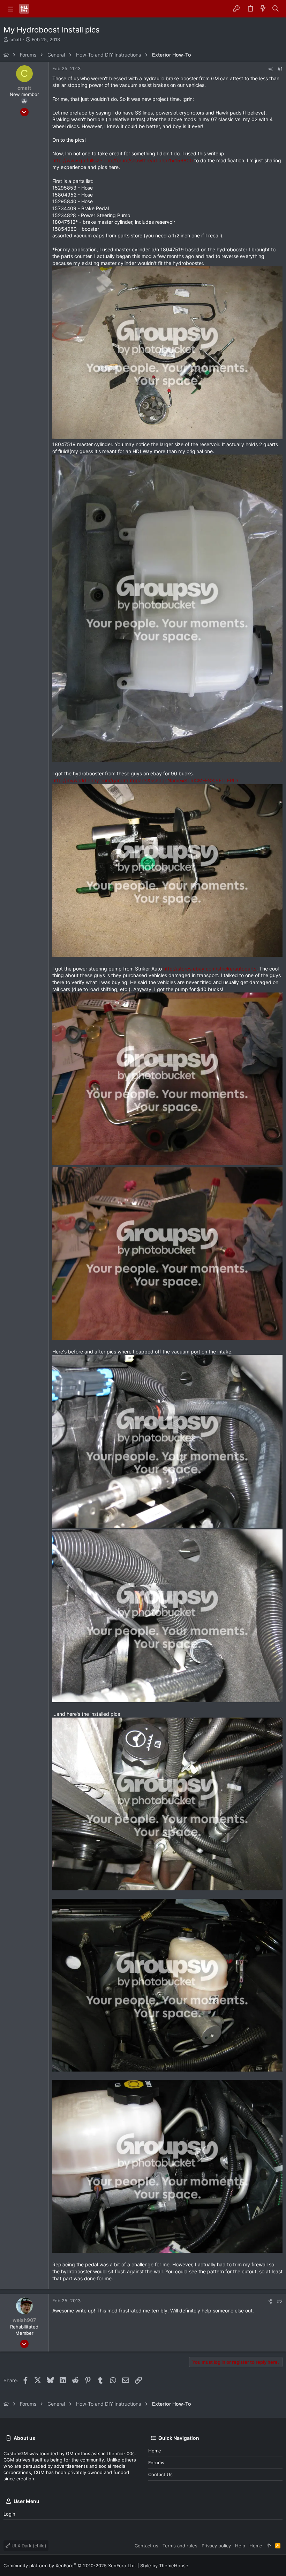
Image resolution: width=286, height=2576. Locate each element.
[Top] (269, 2546)
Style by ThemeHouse (164, 2566)
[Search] (276, 9)
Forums (156, 2463)
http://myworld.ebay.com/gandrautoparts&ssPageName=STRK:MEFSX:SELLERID (145, 780)
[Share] (270, 69)
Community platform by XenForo (70, 2566)
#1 (280, 69)
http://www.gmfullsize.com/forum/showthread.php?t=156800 (123, 160)
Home (155, 2451)
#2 (280, 2301)
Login (9, 2514)
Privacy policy (216, 2546)
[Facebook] (269, 2565)
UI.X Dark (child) (28, 2546)
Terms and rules (180, 2546)
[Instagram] (279, 2565)
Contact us (160, 2474)
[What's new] (263, 9)
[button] (10, 9)
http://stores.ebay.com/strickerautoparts (210, 969)
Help (240, 2546)
